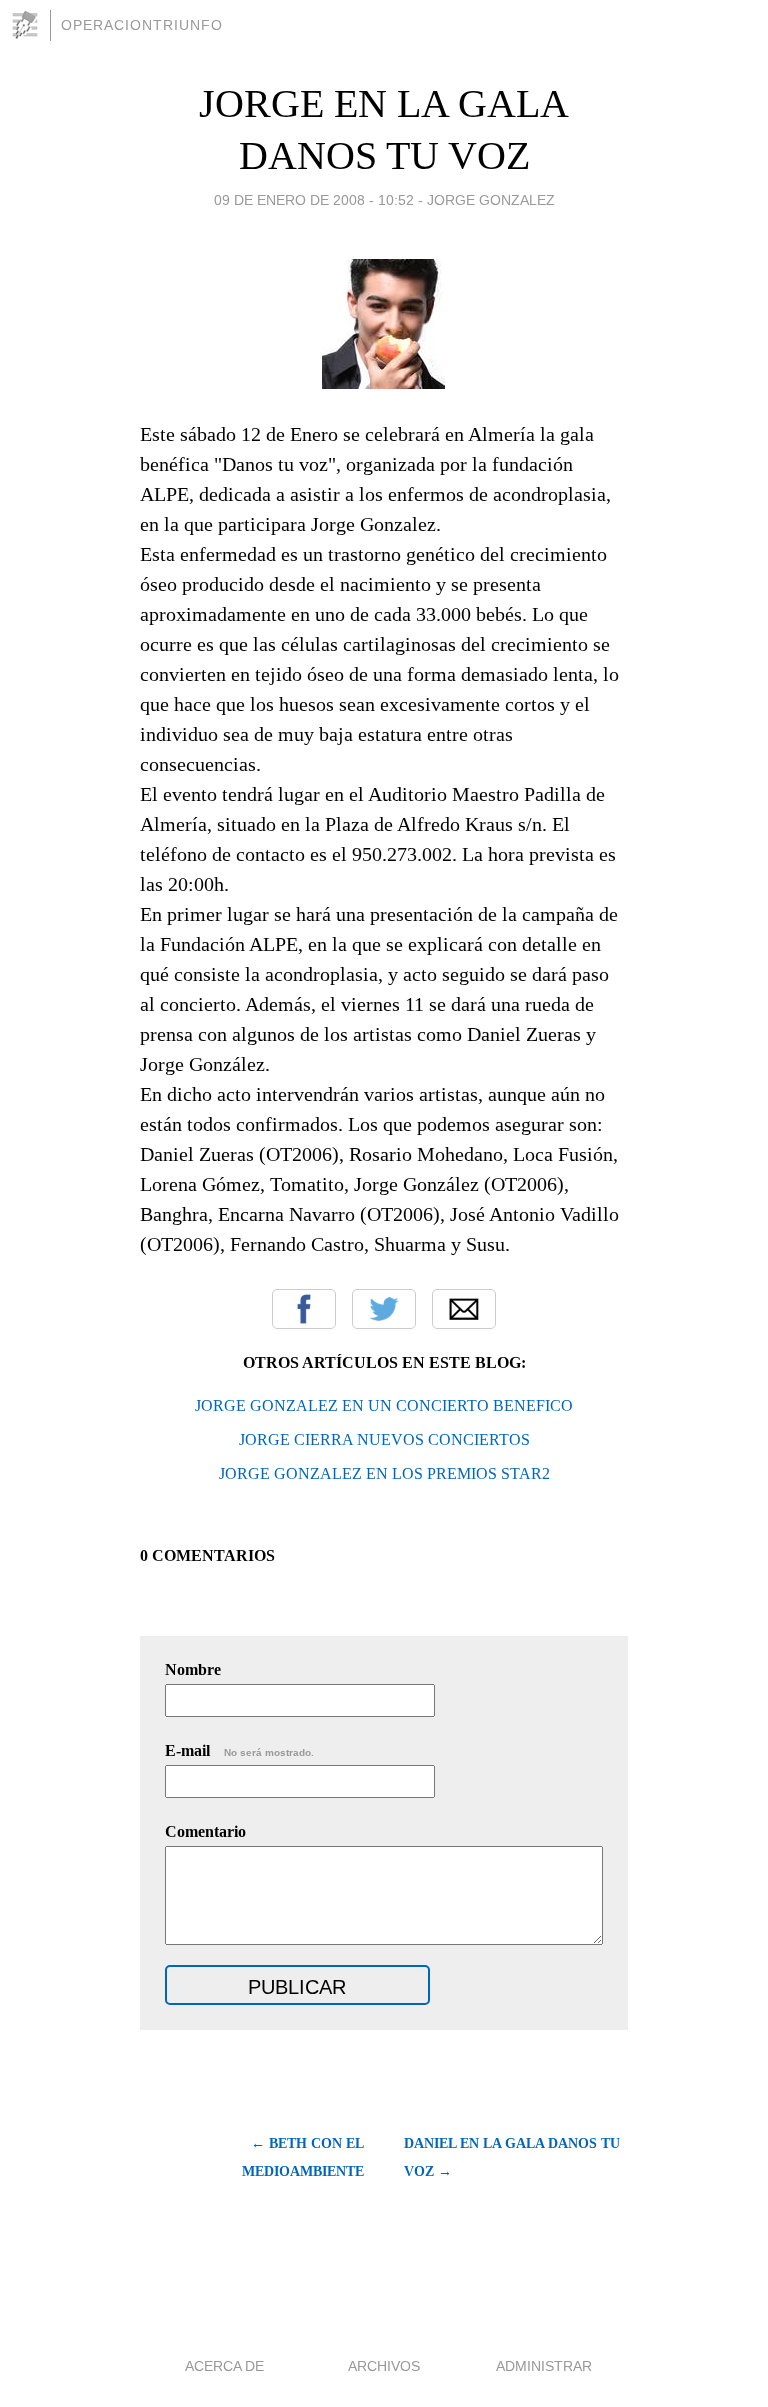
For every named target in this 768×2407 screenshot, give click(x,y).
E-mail (239, 1750)
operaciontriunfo (142, 25)
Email (464, 1309)
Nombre (193, 1669)
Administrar (544, 2366)
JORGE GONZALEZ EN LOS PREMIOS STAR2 (384, 1473)
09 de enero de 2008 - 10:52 (314, 200)
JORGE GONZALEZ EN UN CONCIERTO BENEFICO (384, 1405)
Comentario (205, 1831)
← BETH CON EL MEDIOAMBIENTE (303, 2157)
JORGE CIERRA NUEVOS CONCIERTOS (384, 1439)
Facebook (304, 1309)
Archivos (384, 2366)
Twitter (384, 1309)
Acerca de (224, 2366)
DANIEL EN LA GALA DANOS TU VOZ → (512, 2157)
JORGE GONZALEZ (491, 200)
